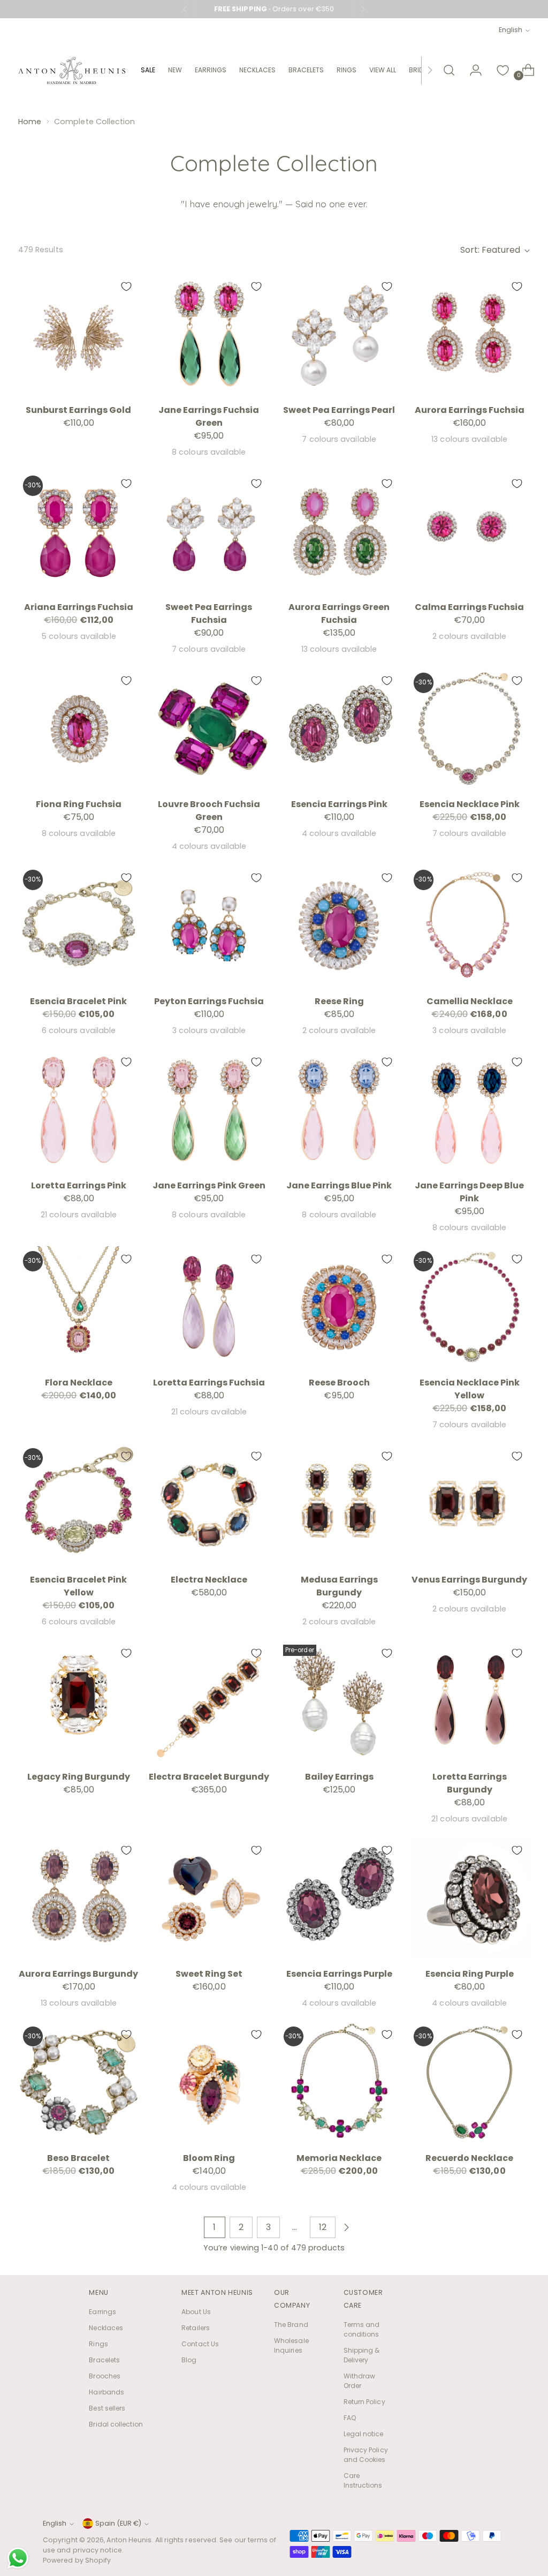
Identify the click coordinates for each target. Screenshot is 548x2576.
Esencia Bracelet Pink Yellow (78, 1586)
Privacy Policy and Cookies (366, 2455)
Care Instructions (363, 2480)
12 (323, 2227)
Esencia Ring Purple (470, 1974)
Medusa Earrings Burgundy (339, 1586)
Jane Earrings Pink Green (209, 1185)
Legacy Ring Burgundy (79, 1777)
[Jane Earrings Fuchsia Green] (209, 334)
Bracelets (104, 2360)
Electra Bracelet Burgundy (209, 1777)
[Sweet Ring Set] (209, 1898)
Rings (98, 2344)
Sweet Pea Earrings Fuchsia (209, 613)
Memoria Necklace (339, 2158)
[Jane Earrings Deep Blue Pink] (469, 1110)
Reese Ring (339, 1001)
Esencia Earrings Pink (339, 804)
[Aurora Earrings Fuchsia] (469, 334)
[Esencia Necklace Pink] (469, 728)
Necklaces (106, 2328)
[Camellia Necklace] (469, 925)
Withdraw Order (360, 2381)
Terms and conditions (362, 2329)
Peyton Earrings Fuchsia (209, 1001)
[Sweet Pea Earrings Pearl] (339, 334)
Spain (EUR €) (118, 2523)
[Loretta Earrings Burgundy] (469, 1701)
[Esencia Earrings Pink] (339, 728)
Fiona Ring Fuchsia (79, 804)
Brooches (105, 2376)
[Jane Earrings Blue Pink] (339, 1110)
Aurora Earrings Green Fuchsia (339, 613)
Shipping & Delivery (362, 2355)
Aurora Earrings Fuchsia (470, 410)
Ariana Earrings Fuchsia (79, 607)
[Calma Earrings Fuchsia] (469, 531)
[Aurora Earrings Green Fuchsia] (339, 531)
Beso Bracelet (78, 2158)
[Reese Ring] (339, 925)
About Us (196, 2312)
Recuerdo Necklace (469, 2158)
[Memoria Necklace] (339, 2082)
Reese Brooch (339, 1383)
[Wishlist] (503, 70)
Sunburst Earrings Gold (78, 410)
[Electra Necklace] (209, 1504)
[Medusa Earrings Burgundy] (339, 1504)
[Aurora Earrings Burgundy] (79, 1898)
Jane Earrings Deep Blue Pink (469, 1192)
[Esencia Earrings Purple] (339, 1898)
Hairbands (106, 2392)
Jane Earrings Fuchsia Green (209, 416)
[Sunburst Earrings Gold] (79, 334)
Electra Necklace (209, 1580)
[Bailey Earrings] (339, 1701)
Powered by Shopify (77, 2560)
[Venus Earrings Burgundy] (469, 1504)
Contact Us (200, 2344)
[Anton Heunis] (72, 70)
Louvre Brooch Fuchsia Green (209, 811)
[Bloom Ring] (209, 2082)
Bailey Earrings (339, 1777)
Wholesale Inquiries (291, 2345)
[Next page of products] (346, 2227)
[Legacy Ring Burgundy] (79, 1701)
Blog (189, 2360)
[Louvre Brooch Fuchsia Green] (209, 728)
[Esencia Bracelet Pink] (79, 925)
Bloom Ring (209, 2158)
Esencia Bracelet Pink (78, 1001)
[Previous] (185, 9)
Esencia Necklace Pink (470, 804)
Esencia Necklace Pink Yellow (470, 1389)
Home (30, 122)
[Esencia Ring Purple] (469, 1898)
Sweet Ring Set (209, 1974)
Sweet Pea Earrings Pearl (339, 410)
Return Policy (364, 2402)
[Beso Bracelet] (79, 2082)
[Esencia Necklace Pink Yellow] (469, 1307)
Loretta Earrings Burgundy (470, 1783)
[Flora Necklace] (79, 1307)
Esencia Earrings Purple (339, 1974)
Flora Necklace (79, 1383)
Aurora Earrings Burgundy (78, 1974)
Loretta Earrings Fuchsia (209, 1383)
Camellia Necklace (470, 1001)
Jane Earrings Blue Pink (339, 1185)
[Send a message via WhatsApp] (18, 2558)
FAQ (350, 2418)
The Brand (291, 2325)
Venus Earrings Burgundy (469, 1580)
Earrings (102, 2312)
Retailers (196, 2328)
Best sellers (107, 2408)
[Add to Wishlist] (126, 287)
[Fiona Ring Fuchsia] (79, 728)
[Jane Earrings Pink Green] (209, 1110)
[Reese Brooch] (339, 1307)
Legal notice (364, 2434)
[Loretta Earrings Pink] (79, 1110)
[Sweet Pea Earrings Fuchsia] (209, 531)
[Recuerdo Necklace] (469, 2082)
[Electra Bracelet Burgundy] (209, 1701)
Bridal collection (116, 2424)
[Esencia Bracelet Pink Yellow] (79, 1504)
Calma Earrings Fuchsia (469, 607)
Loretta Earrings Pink (79, 1185)
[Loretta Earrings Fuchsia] (209, 1307)
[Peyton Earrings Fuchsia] (209, 925)
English (511, 30)
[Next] (363, 9)
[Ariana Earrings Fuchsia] (79, 531)
